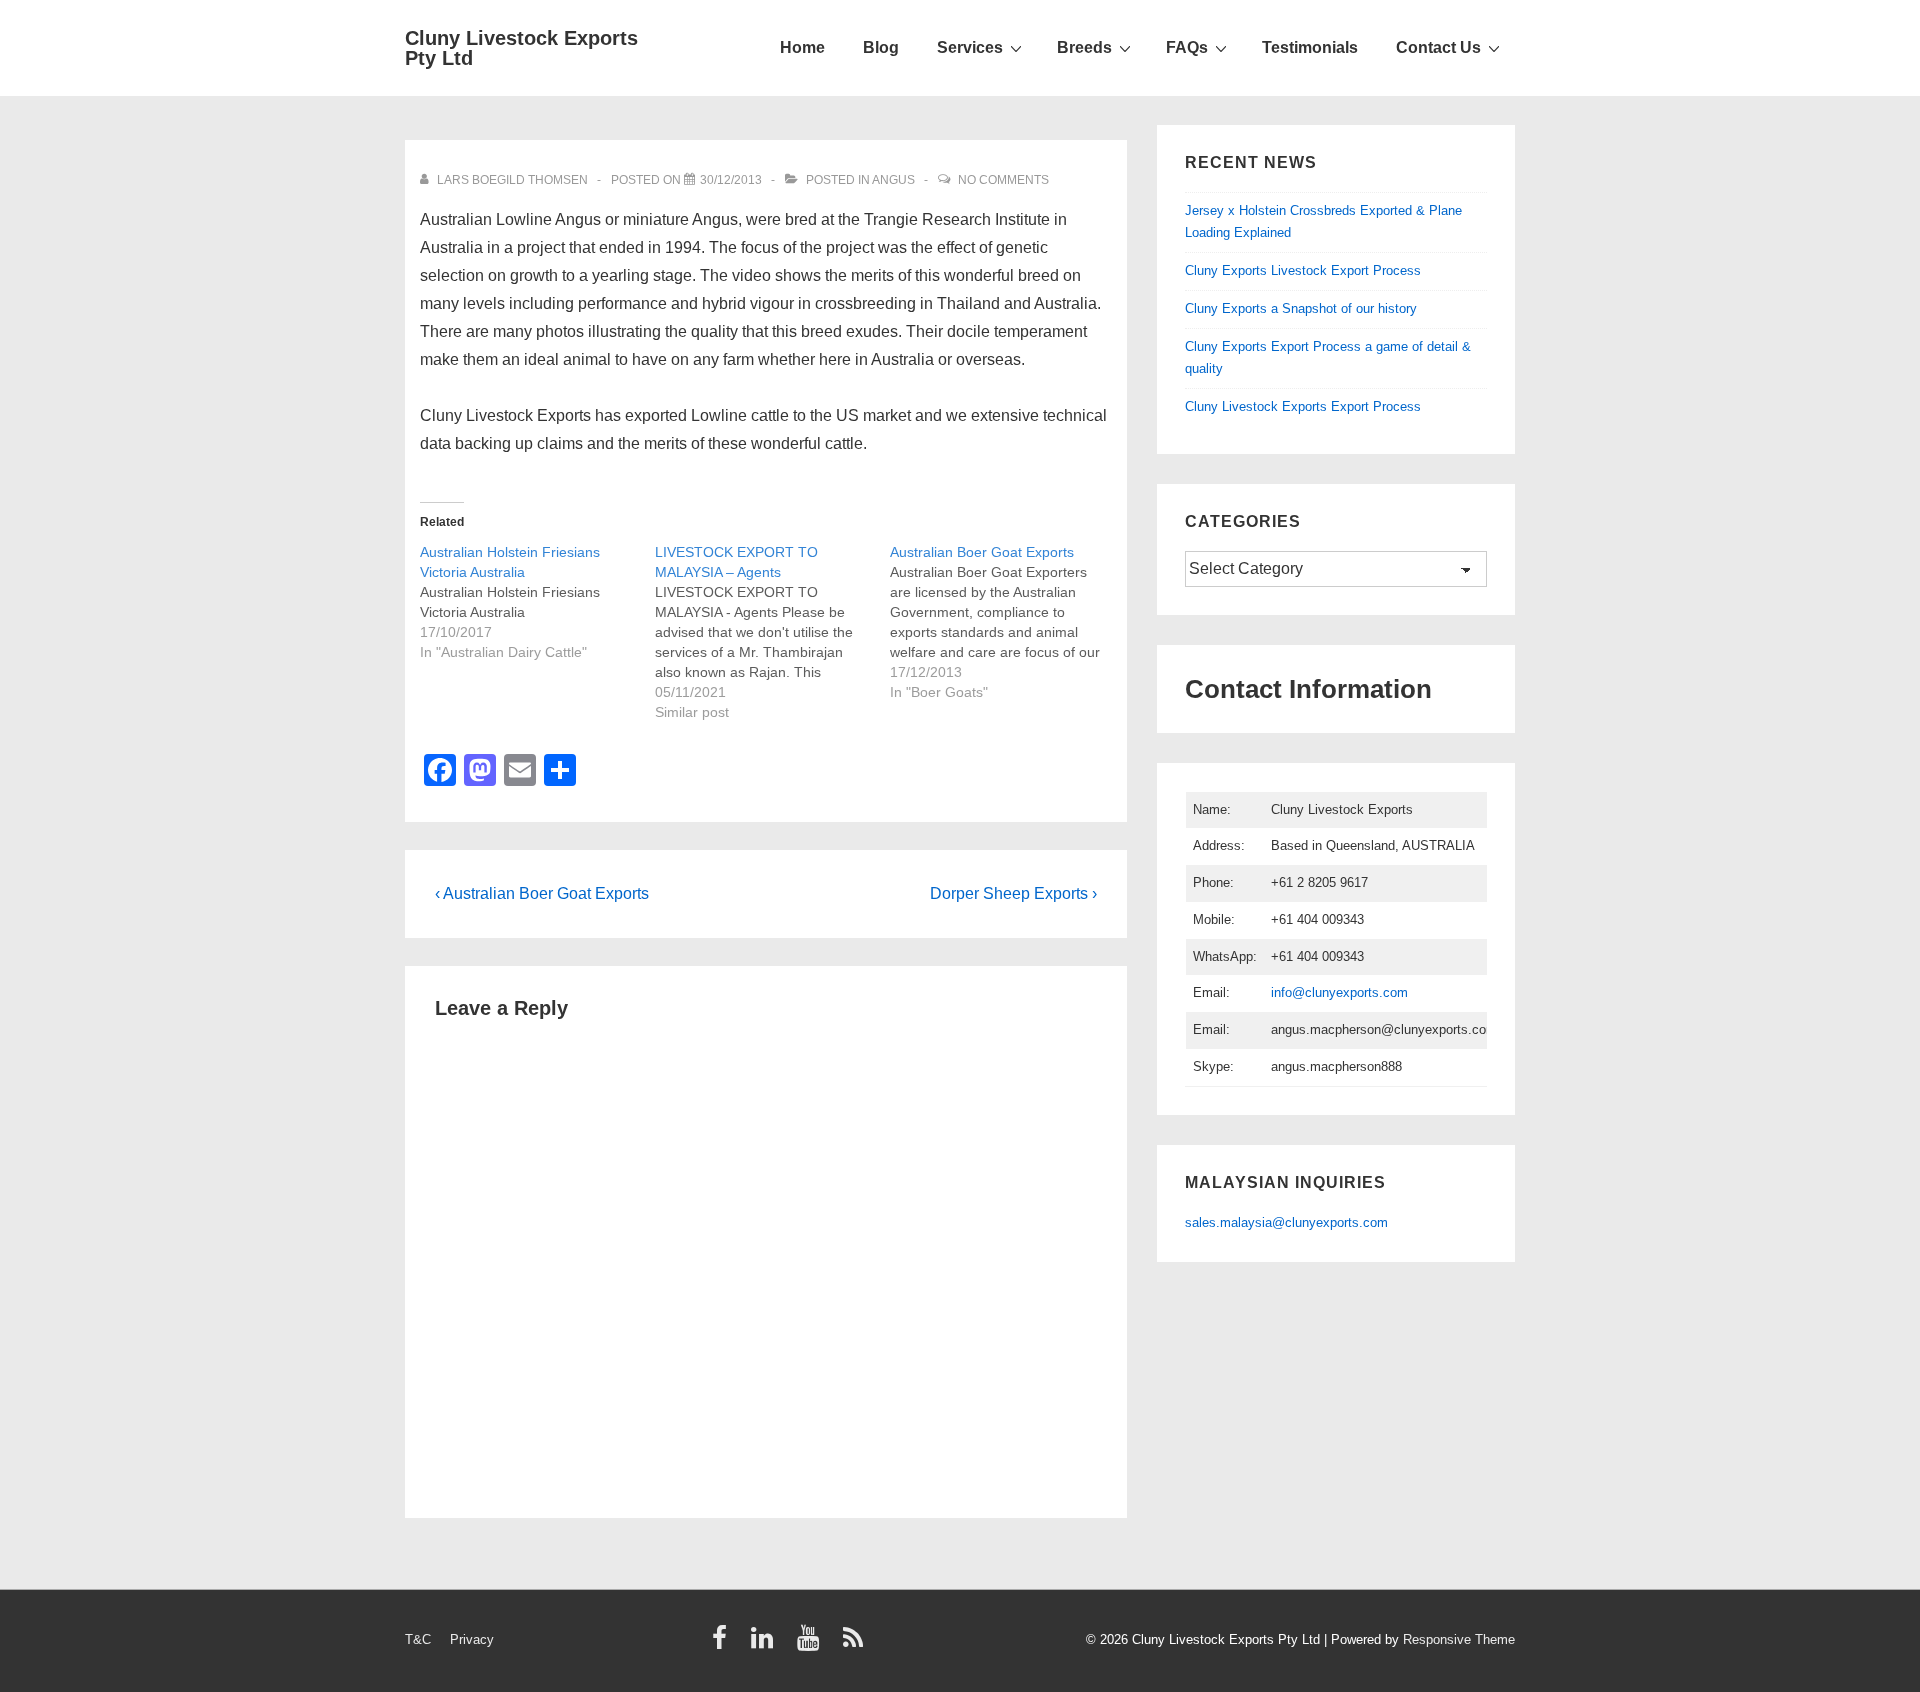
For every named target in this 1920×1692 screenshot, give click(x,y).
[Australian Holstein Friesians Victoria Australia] (537, 602)
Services (970, 47)
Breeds (1084, 47)
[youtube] (812, 1644)
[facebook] (724, 1644)
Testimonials (1310, 47)
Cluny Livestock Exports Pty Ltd (521, 48)
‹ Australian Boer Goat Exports (542, 893)
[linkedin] (766, 1644)
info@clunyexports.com (1339, 992)
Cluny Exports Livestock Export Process (1303, 270)
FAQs (1187, 47)
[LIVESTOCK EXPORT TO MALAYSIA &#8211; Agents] (772, 632)
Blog (881, 47)
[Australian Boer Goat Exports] (1007, 622)
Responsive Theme (1459, 1639)
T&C (418, 1639)
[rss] (855, 1644)
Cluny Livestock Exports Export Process (1303, 406)
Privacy (472, 1639)
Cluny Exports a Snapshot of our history (1301, 308)
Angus (893, 180)
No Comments (1003, 180)
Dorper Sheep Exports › (1013, 893)
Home (802, 47)
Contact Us (1438, 47)
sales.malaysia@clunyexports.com (1286, 1222)
